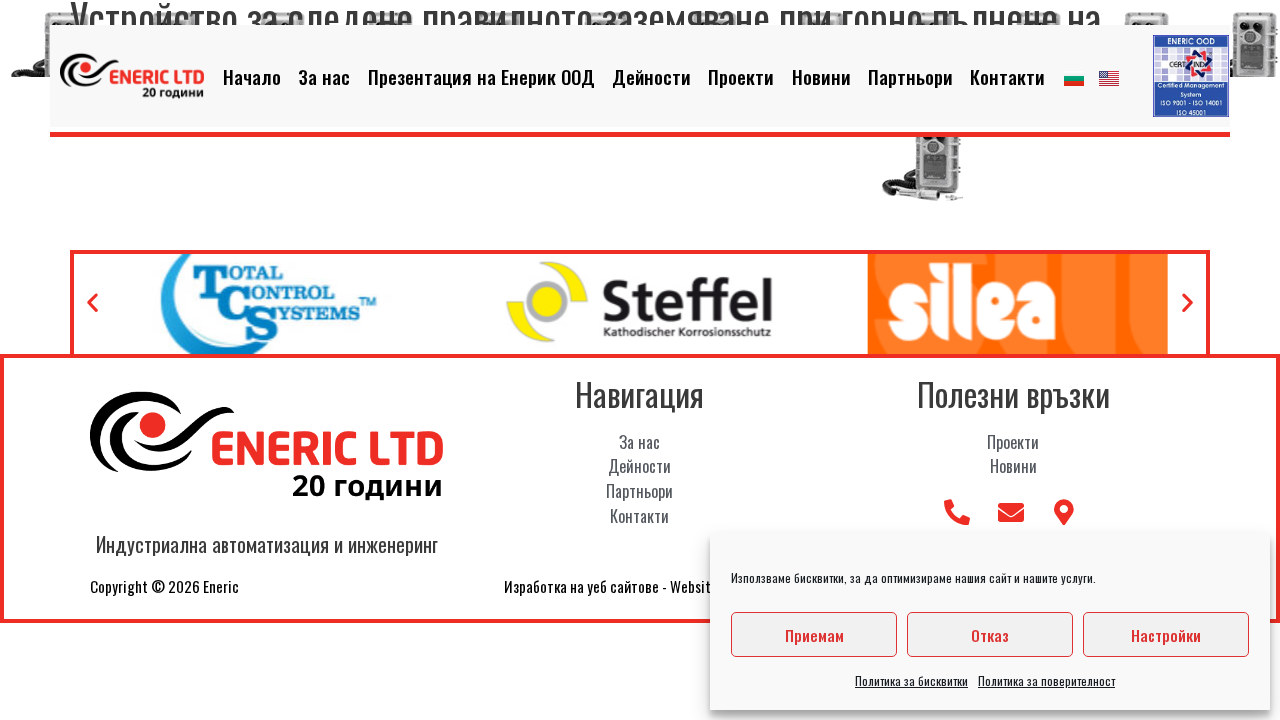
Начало (252, 76)
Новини (821, 76)
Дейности (651, 76)
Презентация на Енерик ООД (481, 76)
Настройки (1166, 635)
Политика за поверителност (1046, 680)
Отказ (990, 635)
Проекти (741, 76)
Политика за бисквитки (911, 680)
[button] (92, 301)
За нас (324, 76)
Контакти (1007, 76)
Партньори (910, 76)
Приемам (814, 635)
